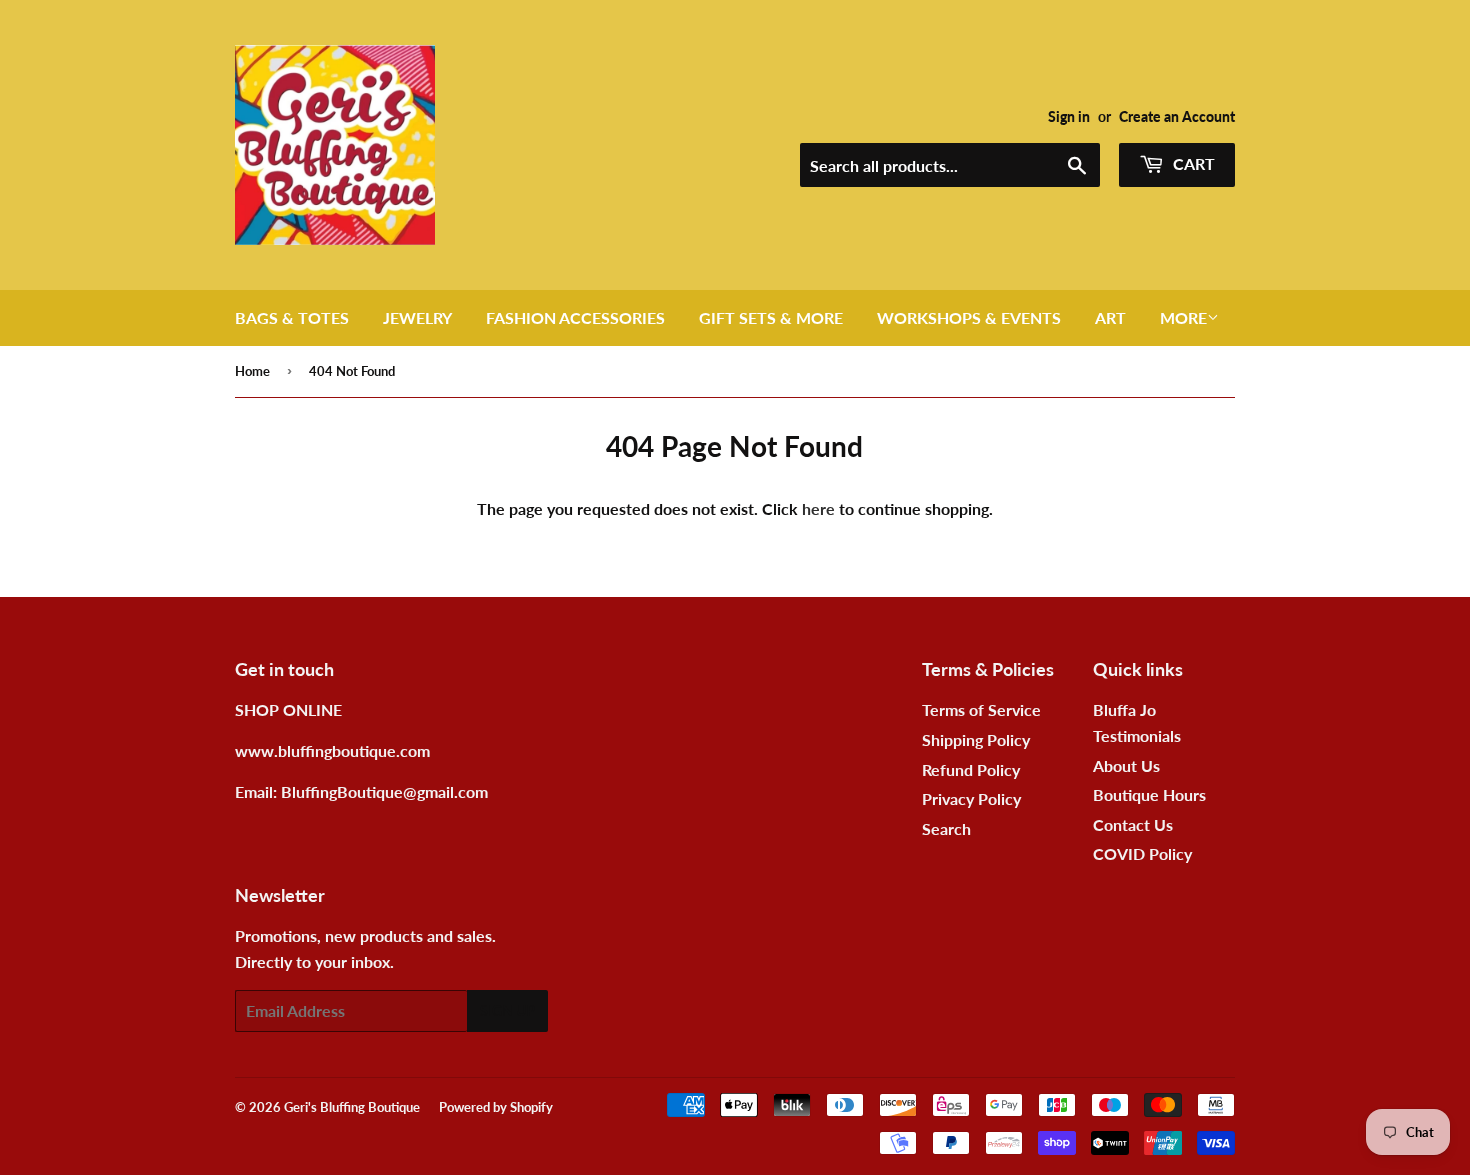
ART (1110, 317)
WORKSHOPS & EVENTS (969, 317)
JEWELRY (417, 317)
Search (946, 828)
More (1183, 317)
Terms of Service (981, 709)
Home (252, 371)
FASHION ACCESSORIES (575, 317)
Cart (1192, 163)
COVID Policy (1142, 853)
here (818, 508)
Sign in (1069, 117)
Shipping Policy (976, 739)
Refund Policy (971, 769)
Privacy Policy (971, 798)
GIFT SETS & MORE (771, 317)
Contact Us (1133, 824)
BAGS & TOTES (292, 317)
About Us (1126, 765)
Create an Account (1177, 117)
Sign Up (507, 1010)
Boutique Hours (1149, 794)
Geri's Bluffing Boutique (352, 1107)
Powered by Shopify (496, 1107)
